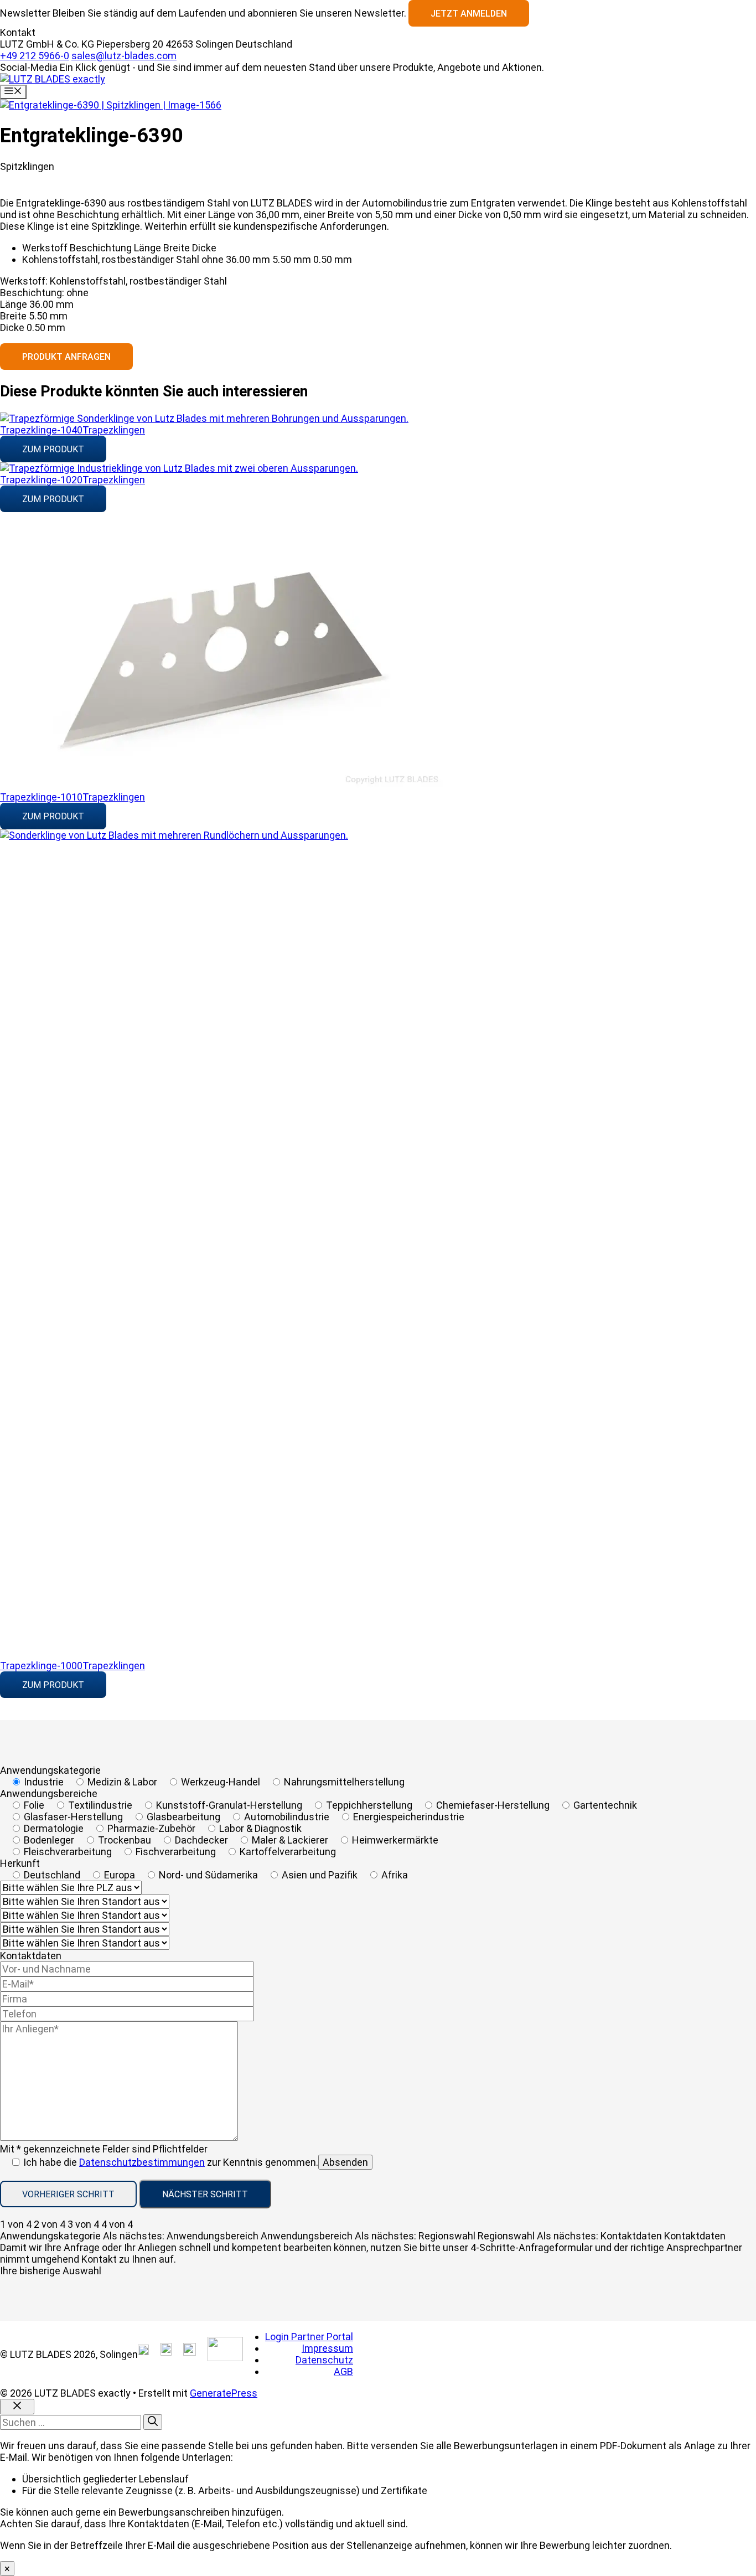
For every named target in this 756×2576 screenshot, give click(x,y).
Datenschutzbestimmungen (142, 2162)
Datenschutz (324, 2360)
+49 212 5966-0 (35, 56)
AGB (343, 2371)
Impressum (327, 2348)
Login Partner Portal (309, 2337)
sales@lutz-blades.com (124, 56)
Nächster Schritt (205, 2194)
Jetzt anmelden (469, 14)
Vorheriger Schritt (68, 2194)
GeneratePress (224, 2393)
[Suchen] (153, 2422)
